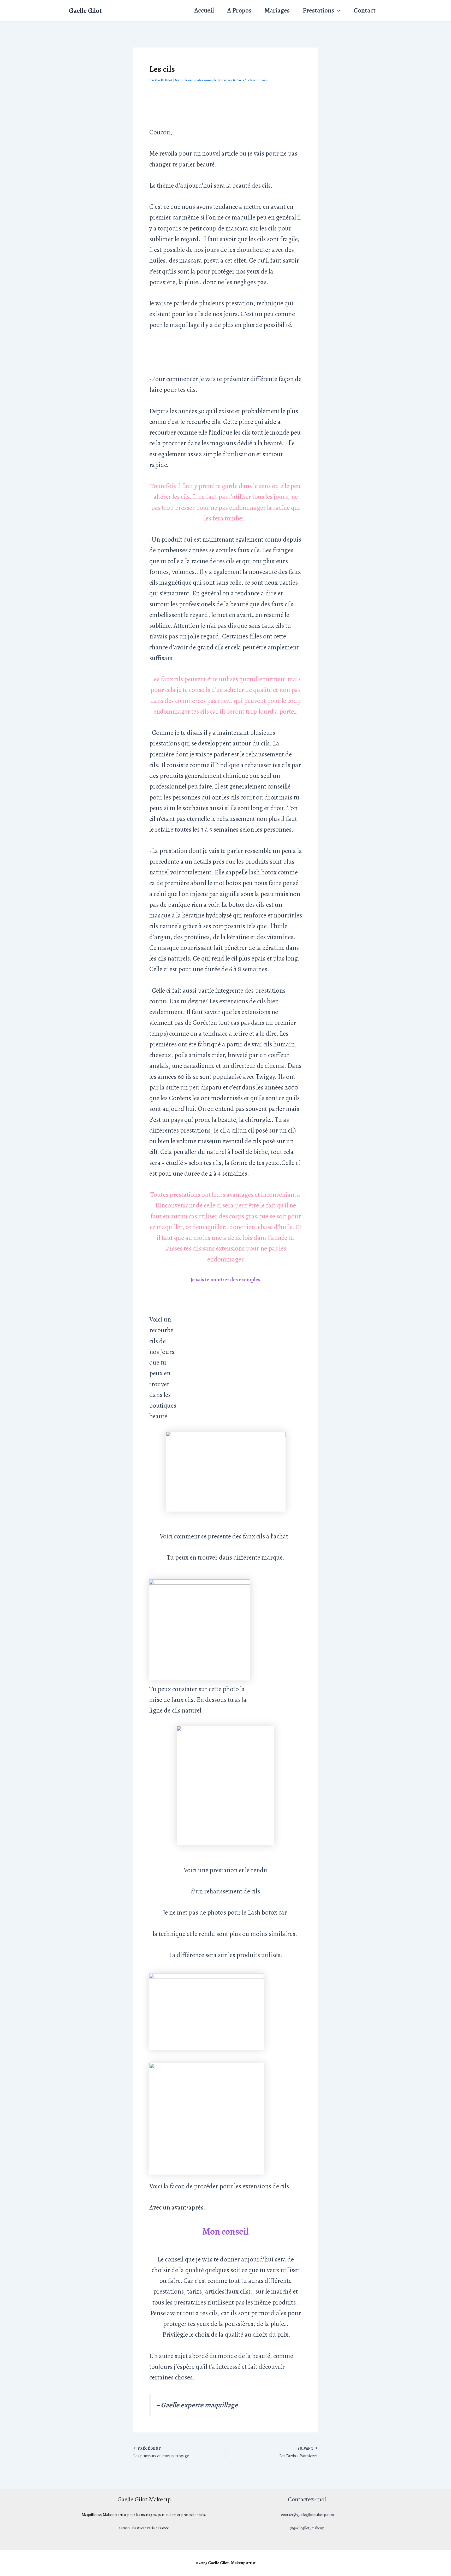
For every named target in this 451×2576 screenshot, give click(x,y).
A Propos (239, 10)
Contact (365, 10)
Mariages (277, 10)
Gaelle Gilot (85, 11)
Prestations (318, 10)
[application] (337, 11)
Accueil (204, 10)
